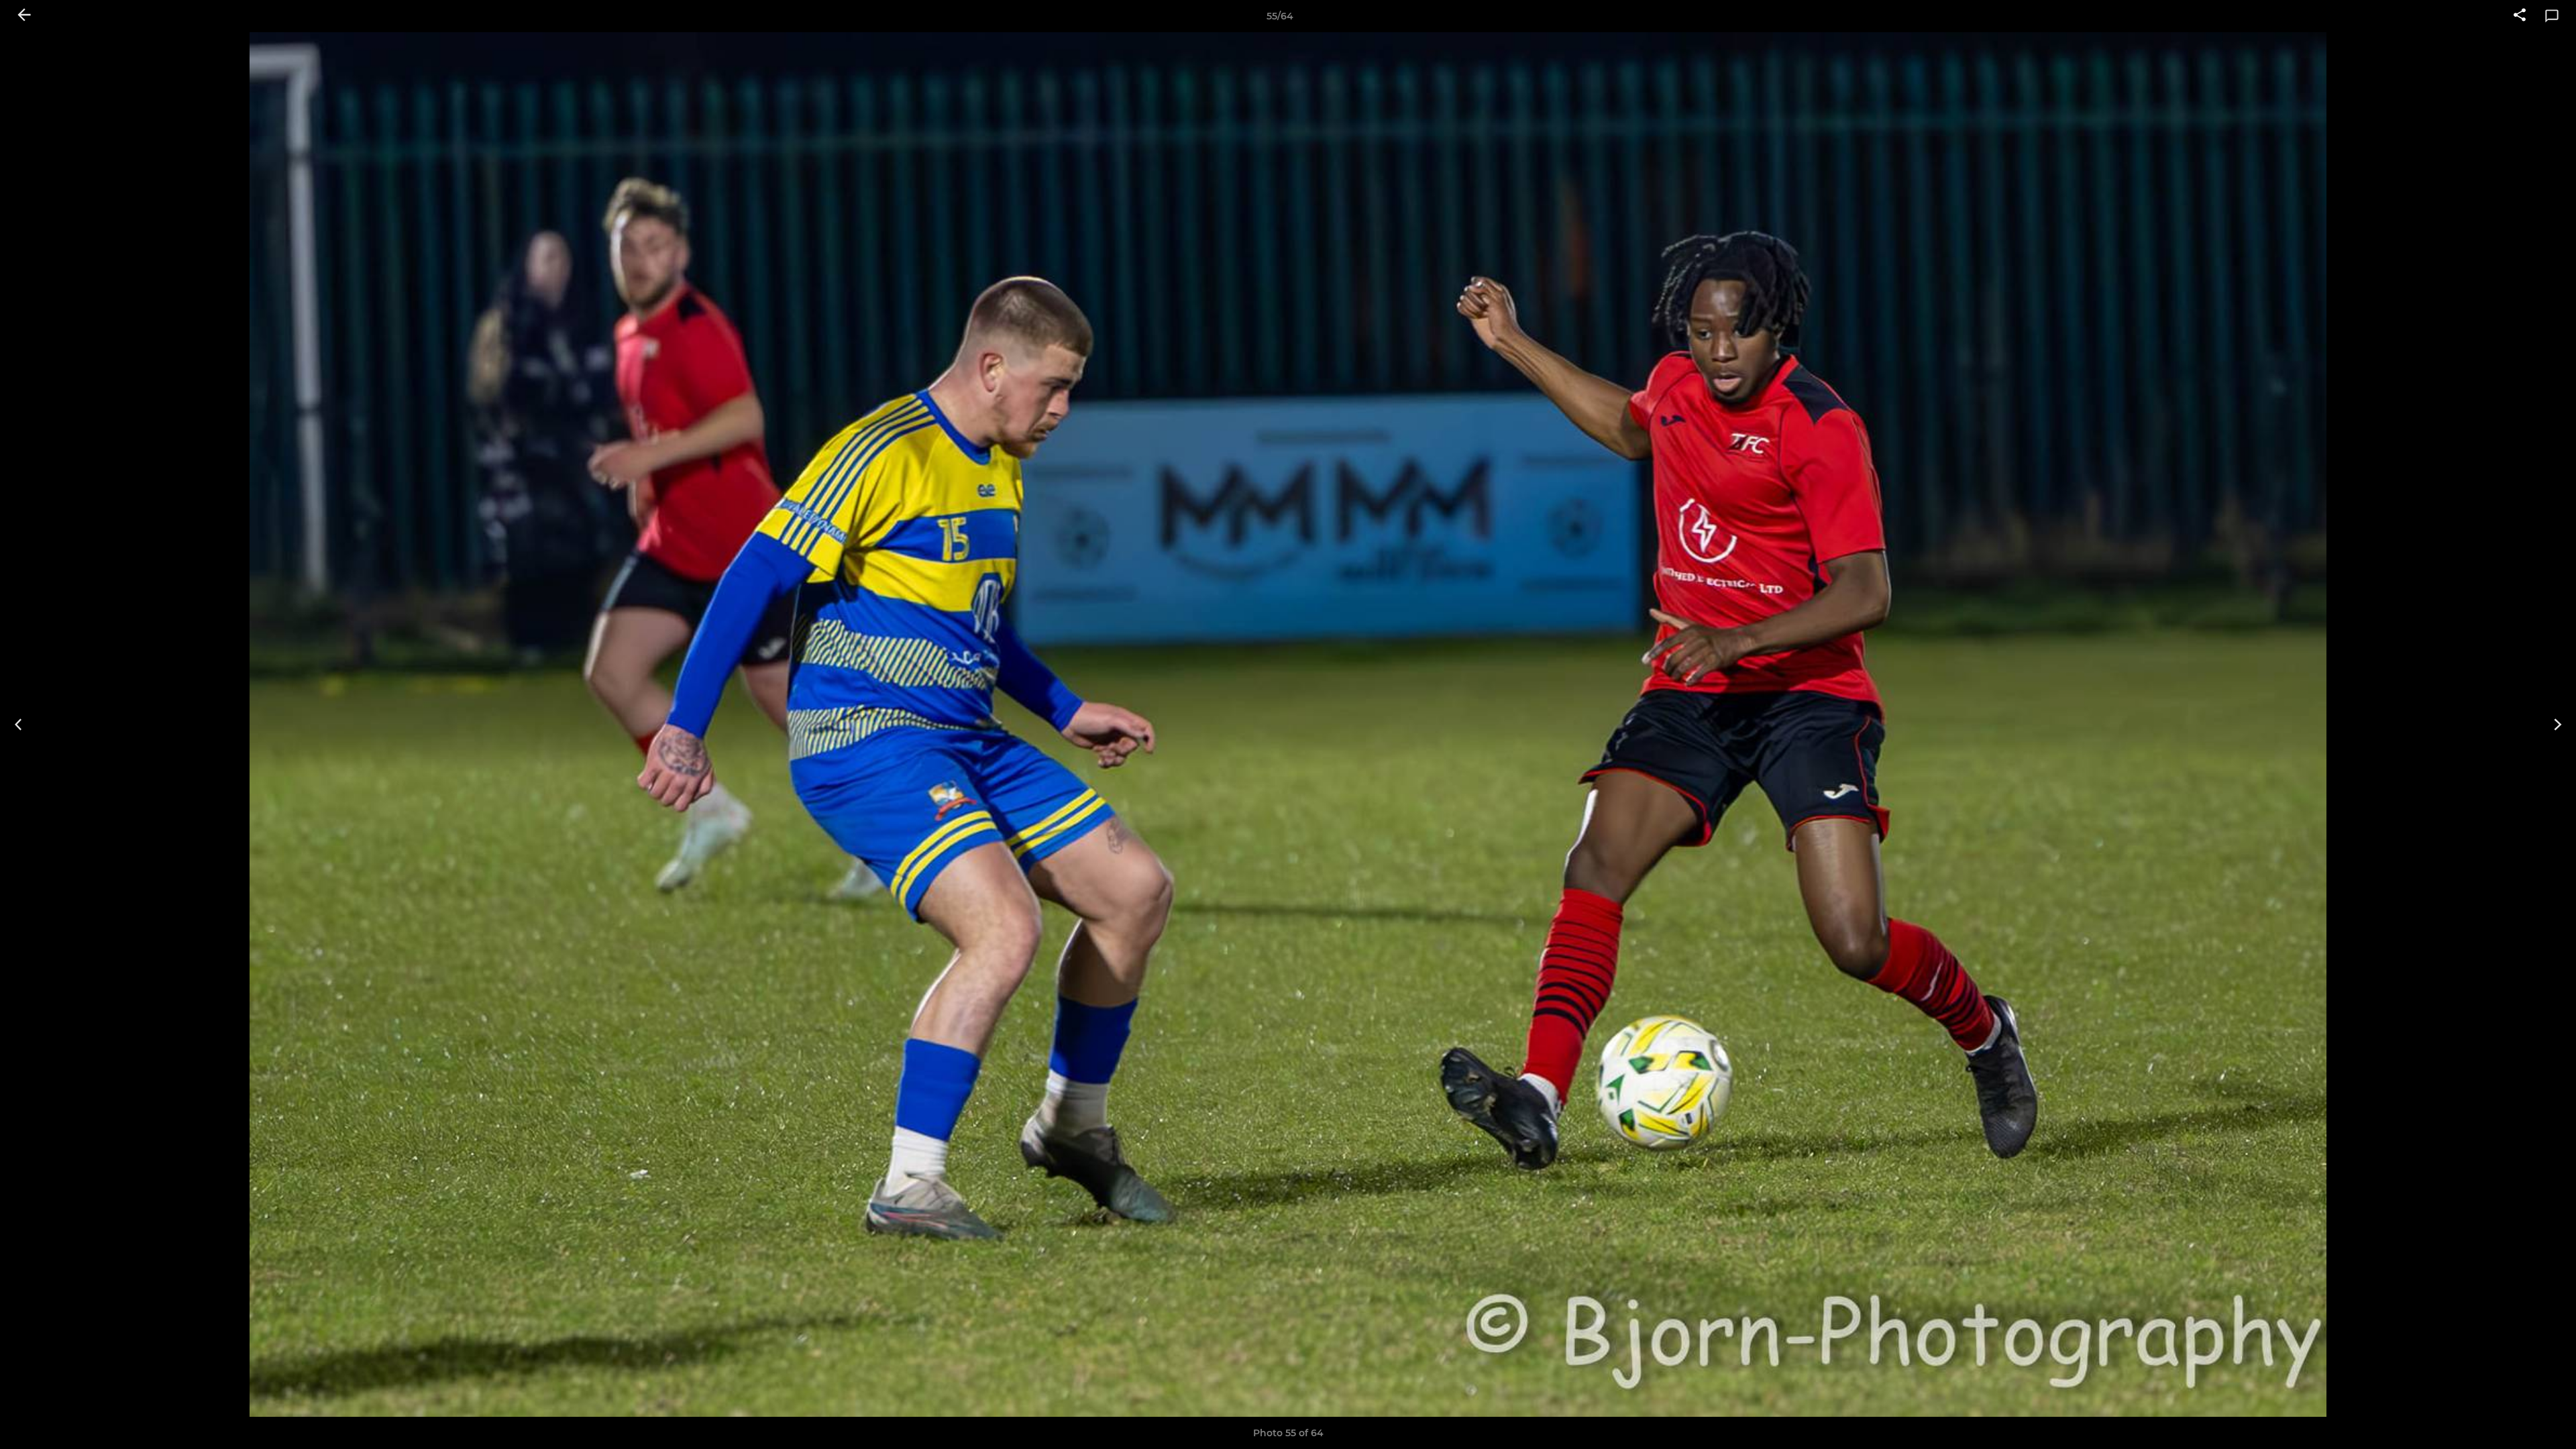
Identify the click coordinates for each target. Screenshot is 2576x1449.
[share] (2520, 16)
